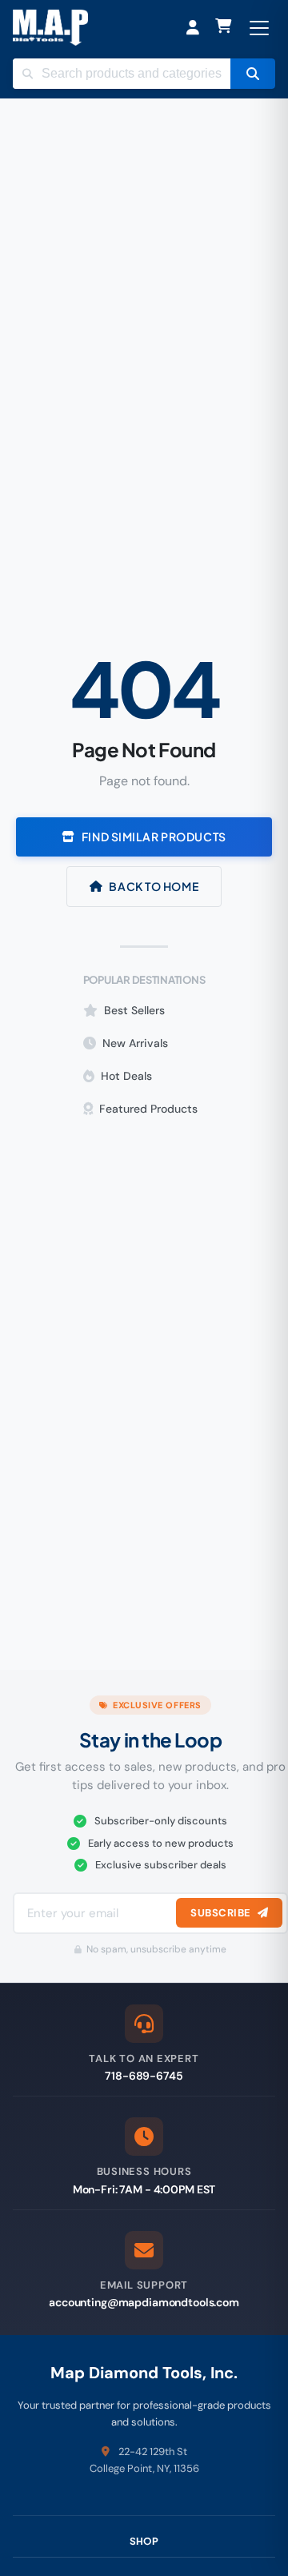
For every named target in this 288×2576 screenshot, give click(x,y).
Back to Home (154, 886)
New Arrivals (135, 1043)
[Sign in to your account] (193, 28)
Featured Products (148, 1109)
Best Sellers (134, 1010)
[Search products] (253, 74)
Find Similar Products (154, 837)
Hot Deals (126, 1076)
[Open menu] (259, 28)
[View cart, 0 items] (224, 28)
